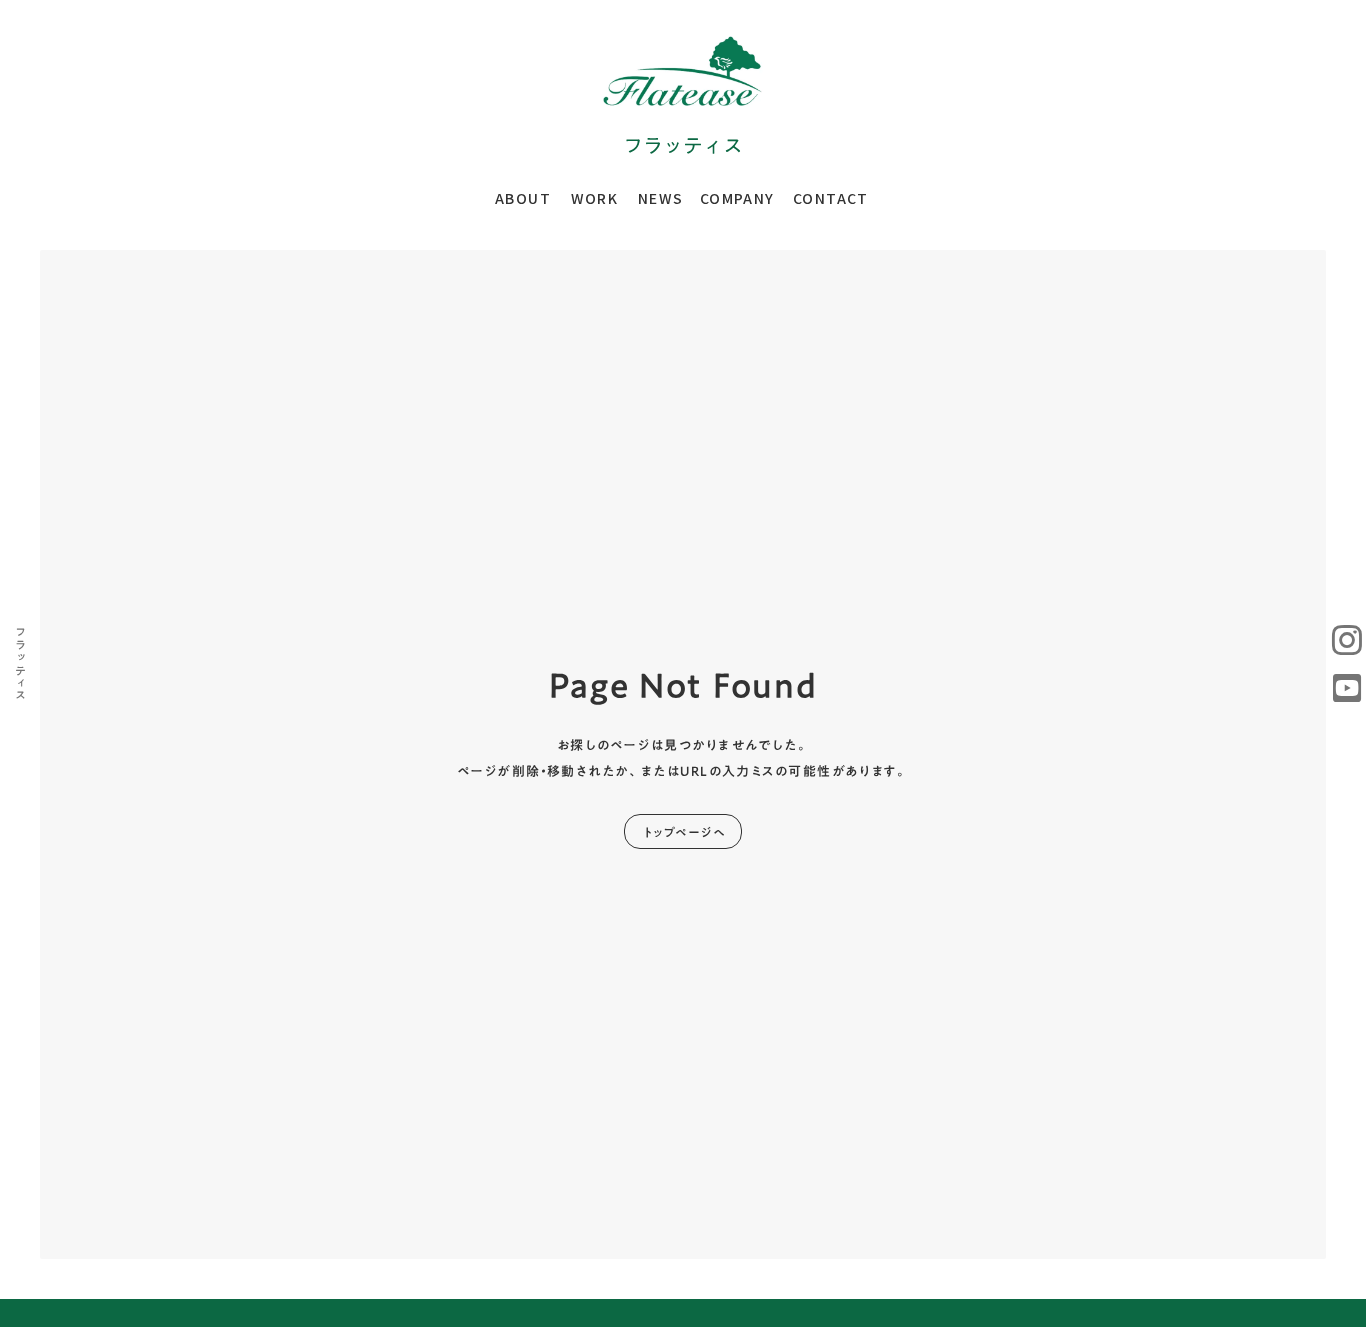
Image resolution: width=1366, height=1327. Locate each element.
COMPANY (737, 198)
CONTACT (831, 198)
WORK (595, 198)
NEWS (661, 198)
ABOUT (523, 198)
